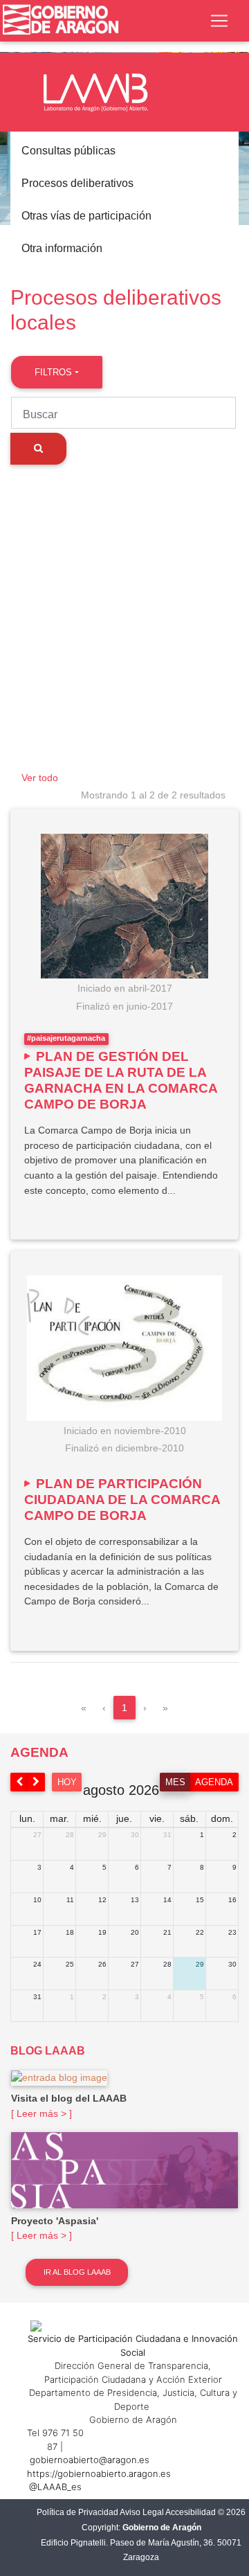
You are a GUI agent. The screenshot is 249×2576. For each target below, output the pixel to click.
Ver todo (40, 778)
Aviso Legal (142, 2512)
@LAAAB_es (55, 2487)
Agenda (214, 1782)
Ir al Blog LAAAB (77, 2272)
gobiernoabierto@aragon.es (90, 2460)
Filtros (53, 372)
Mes (175, 1782)
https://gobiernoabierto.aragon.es (99, 2474)
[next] (37, 1782)
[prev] (19, 1782)
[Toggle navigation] (219, 21)
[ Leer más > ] (41, 2113)
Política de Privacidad (77, 2512)
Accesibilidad (191, 2512)
